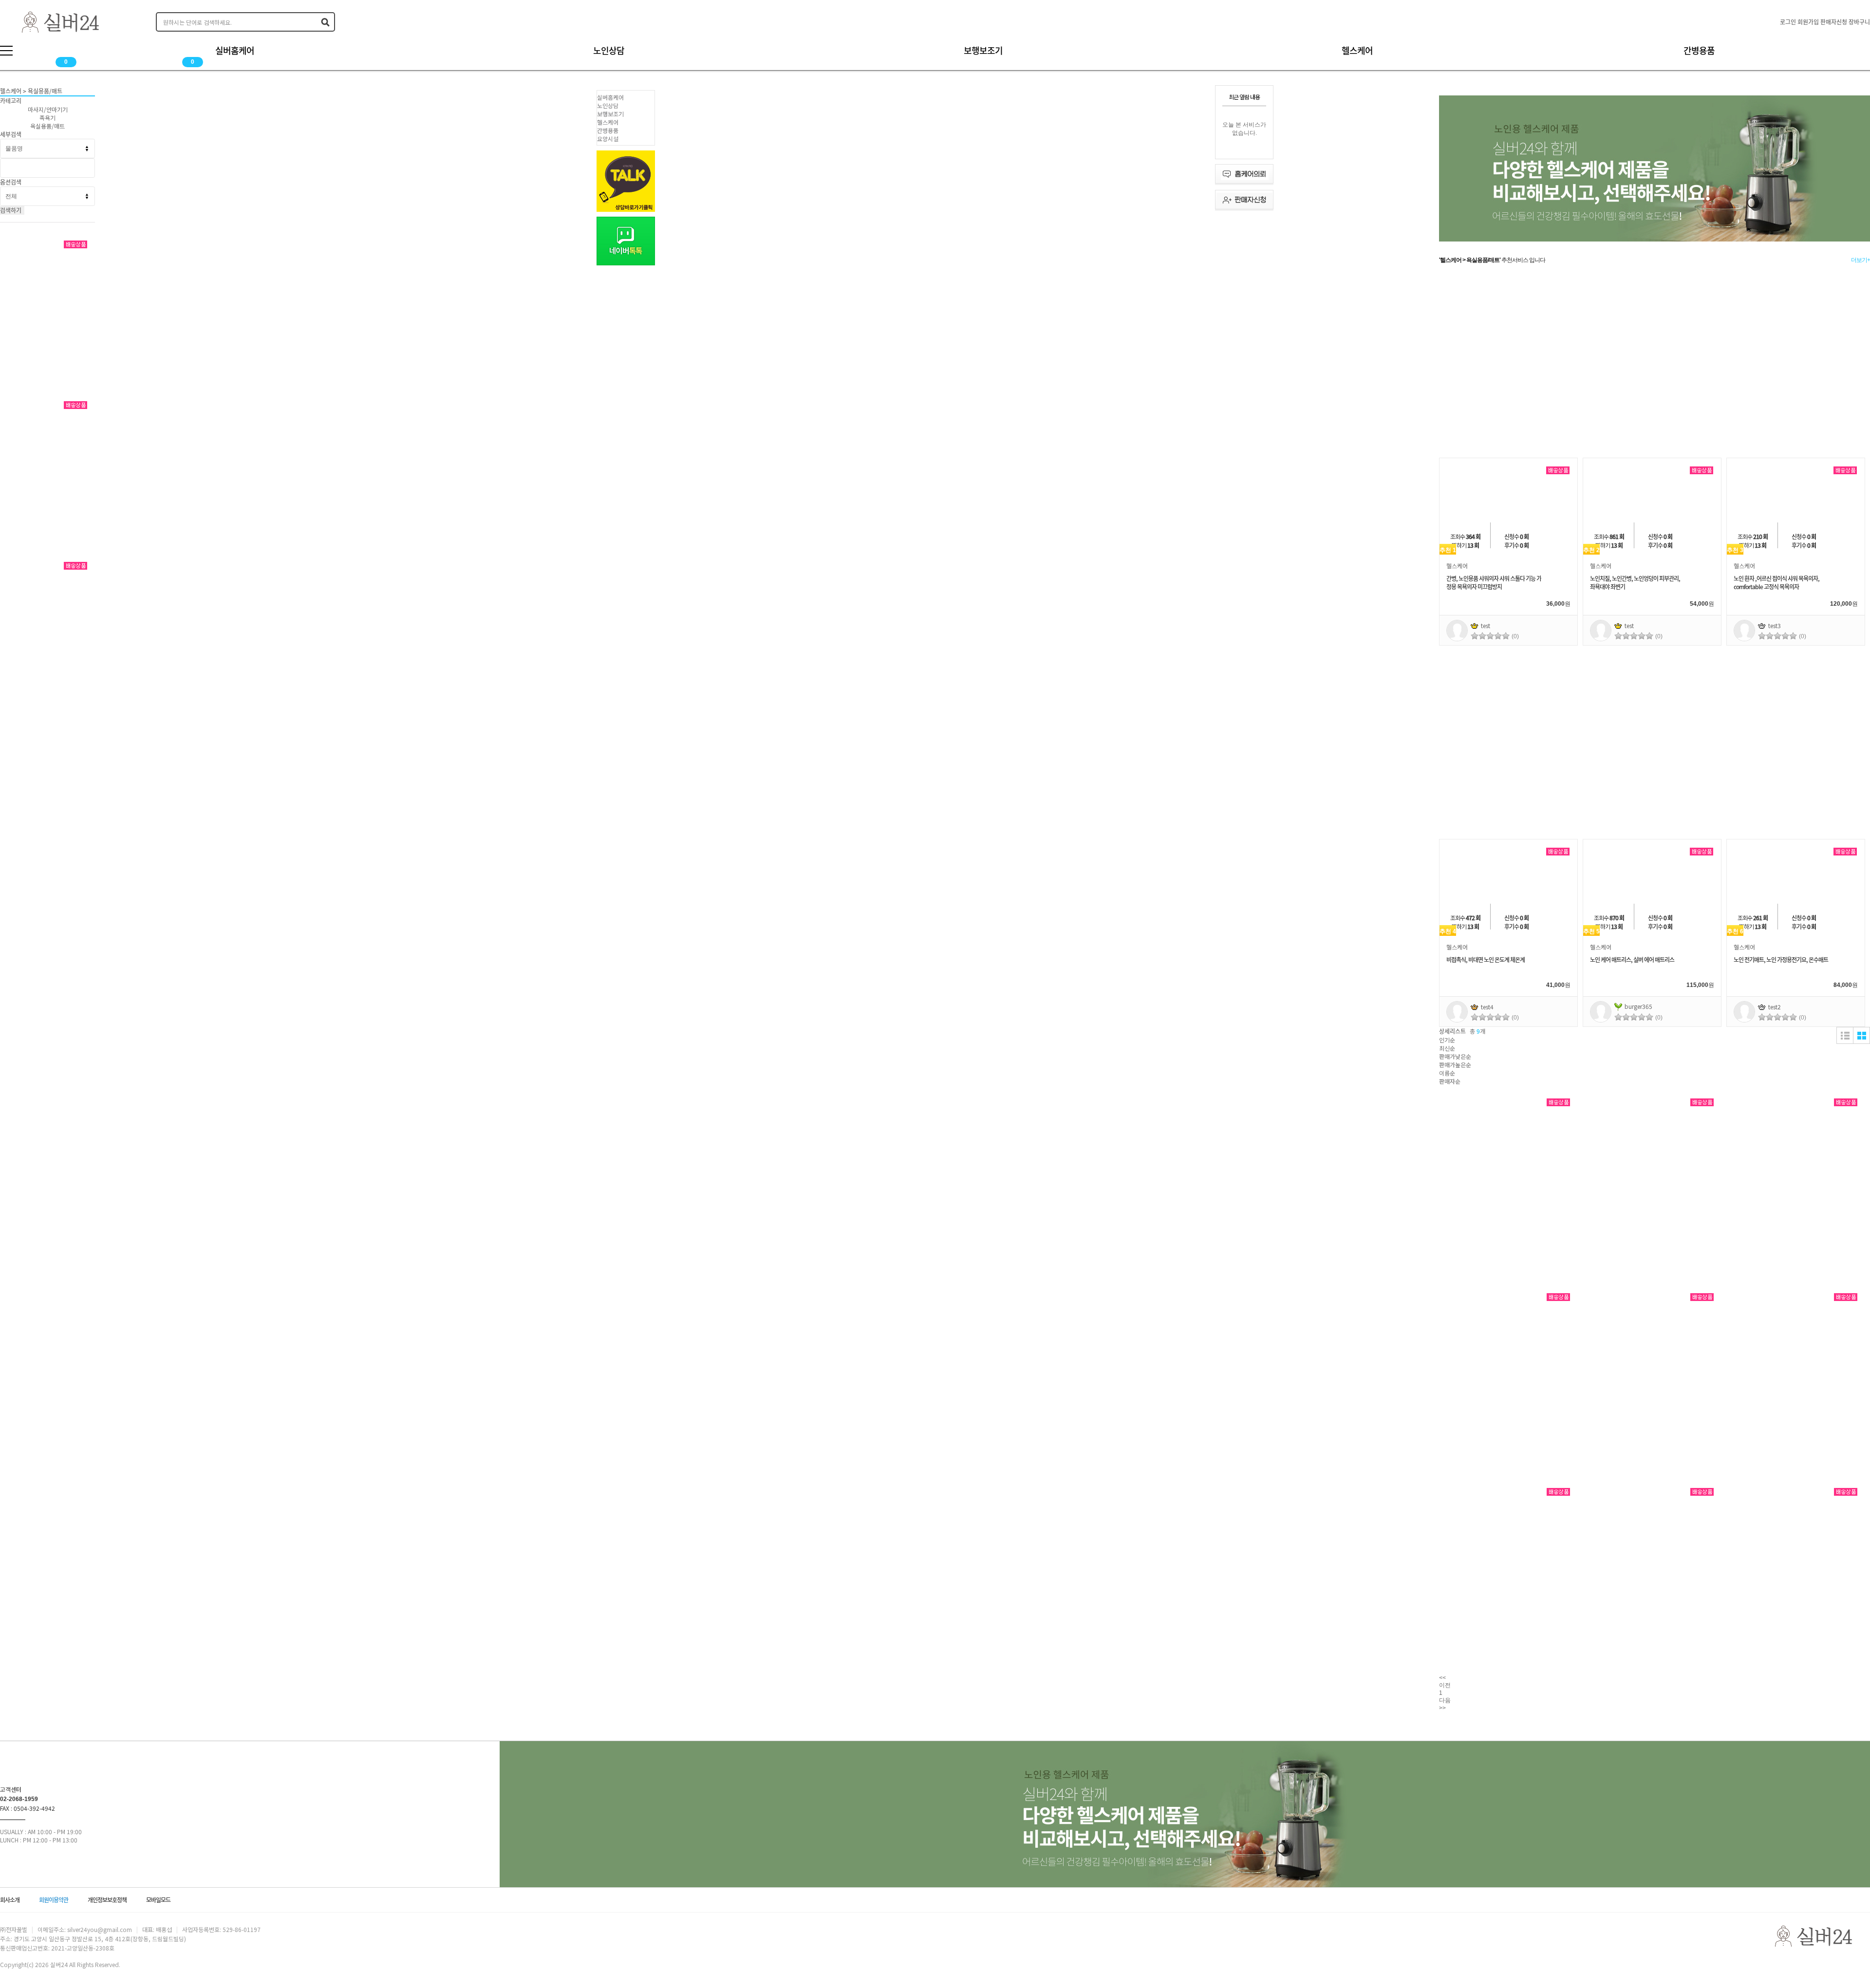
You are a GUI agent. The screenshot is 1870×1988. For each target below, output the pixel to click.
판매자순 (1450, 1081)
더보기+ (1861, 260)
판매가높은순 (1455, 1065)
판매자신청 (1834, 22)
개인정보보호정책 (107, 1900)
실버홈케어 (610, 97)
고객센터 (11, 1789)
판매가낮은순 (1455, 1056)
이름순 (1447, 1073)
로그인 (1788, 22)
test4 (1487, 1007)
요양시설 (608, 139)
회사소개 (10, 1900)
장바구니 (1859, 22)
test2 (1775, 1007)
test (1486, 625)
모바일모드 (158, 1900)
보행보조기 (610, 114)
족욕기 (47, 118)
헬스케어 (608, 122)
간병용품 (608, 130)
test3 (1775, 625)
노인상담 (608, 105)
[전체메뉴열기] (6, 51)
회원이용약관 (54, 1900)
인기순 (1447, 1040)
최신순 (1447, 1048)
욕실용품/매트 (47, 126)
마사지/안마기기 (48, 109)
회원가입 (1808, 22)
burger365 (1638, 1006)
